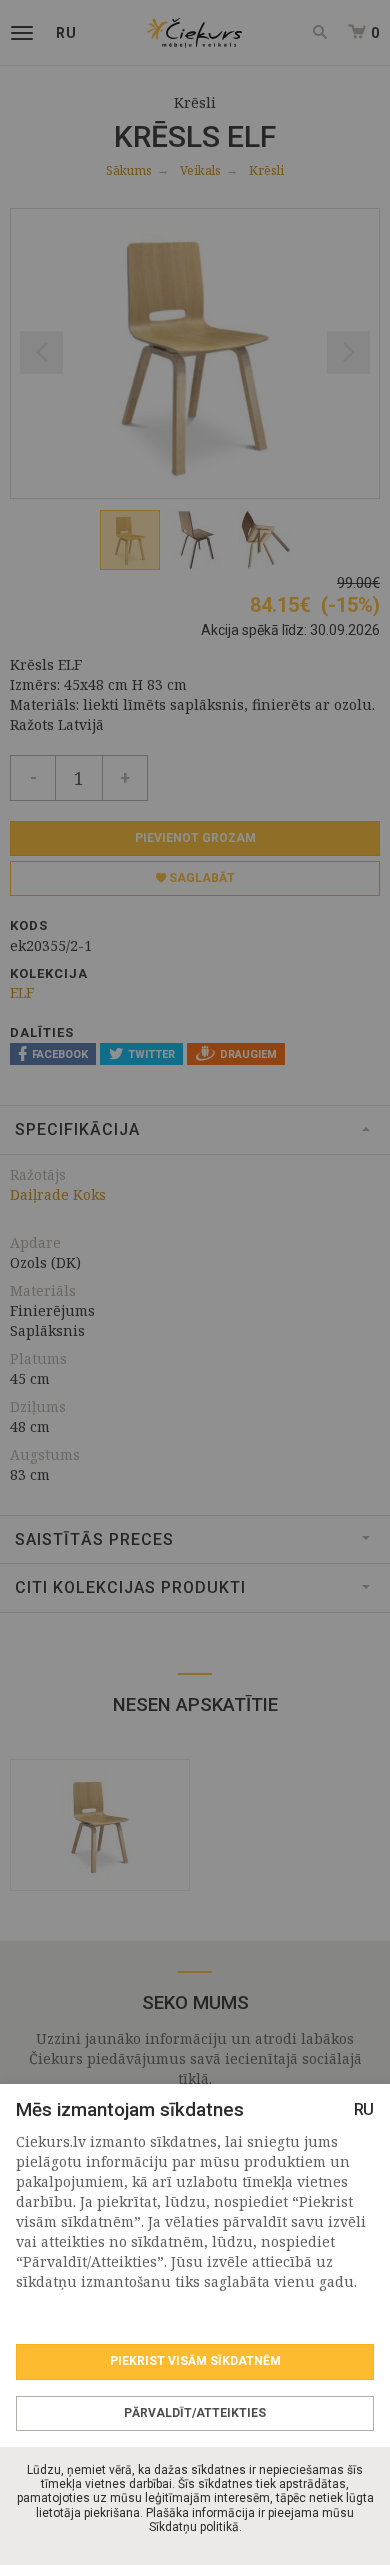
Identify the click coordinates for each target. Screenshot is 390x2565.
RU (364, 2109)
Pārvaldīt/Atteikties (195, 2413)
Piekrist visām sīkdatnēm (195, 2361)
